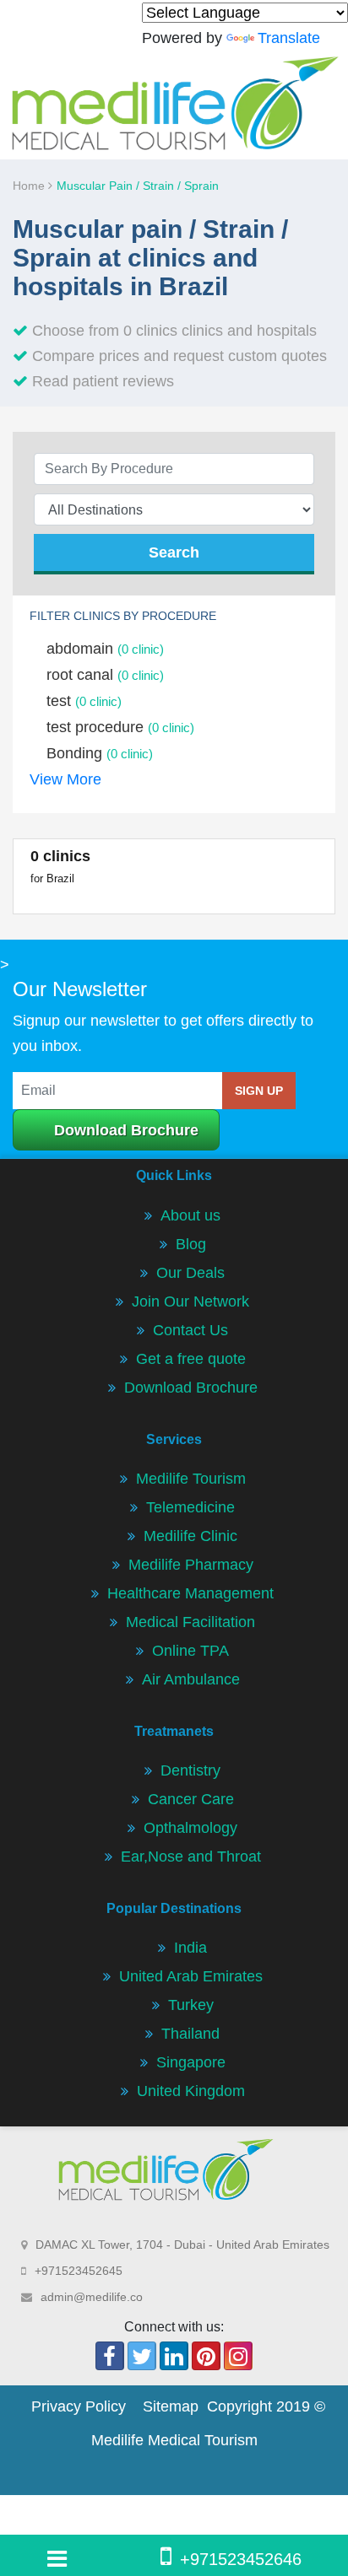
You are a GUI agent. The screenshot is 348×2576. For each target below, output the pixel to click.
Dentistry (190, 1770)
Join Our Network (190, 1301)
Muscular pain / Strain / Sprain (138, 186)
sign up (259, 1091)
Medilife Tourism (191, 1479)
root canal (105, 675)
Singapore (191, 2062)
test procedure (120, 727)
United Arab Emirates (191, 1976)
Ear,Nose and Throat (191, 1857)
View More (65, 779)
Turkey (191, 2005)
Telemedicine (190, 1507)
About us (190, 1215)
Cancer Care (191, 1799)
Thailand (190, 2034)
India (190, 1948)
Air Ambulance (191, 1679)
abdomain (105, 649)
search (174, 552)
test (84, 701)
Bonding (100, 753)
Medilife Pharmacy (191, 1565)
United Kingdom (191, 2091)
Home (30, 186)
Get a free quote (191, 1359)
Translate (289, 38)
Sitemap (171, 2406)
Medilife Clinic (190, 1536)
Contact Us (190, 1330)
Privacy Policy (79, 2406)
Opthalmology (190, 1828)
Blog (191, 1244)
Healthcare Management (190, 1593)
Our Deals (190, 1273)
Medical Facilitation (190, 1622)
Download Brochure (126, 1130)
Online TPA (190, 1651)
